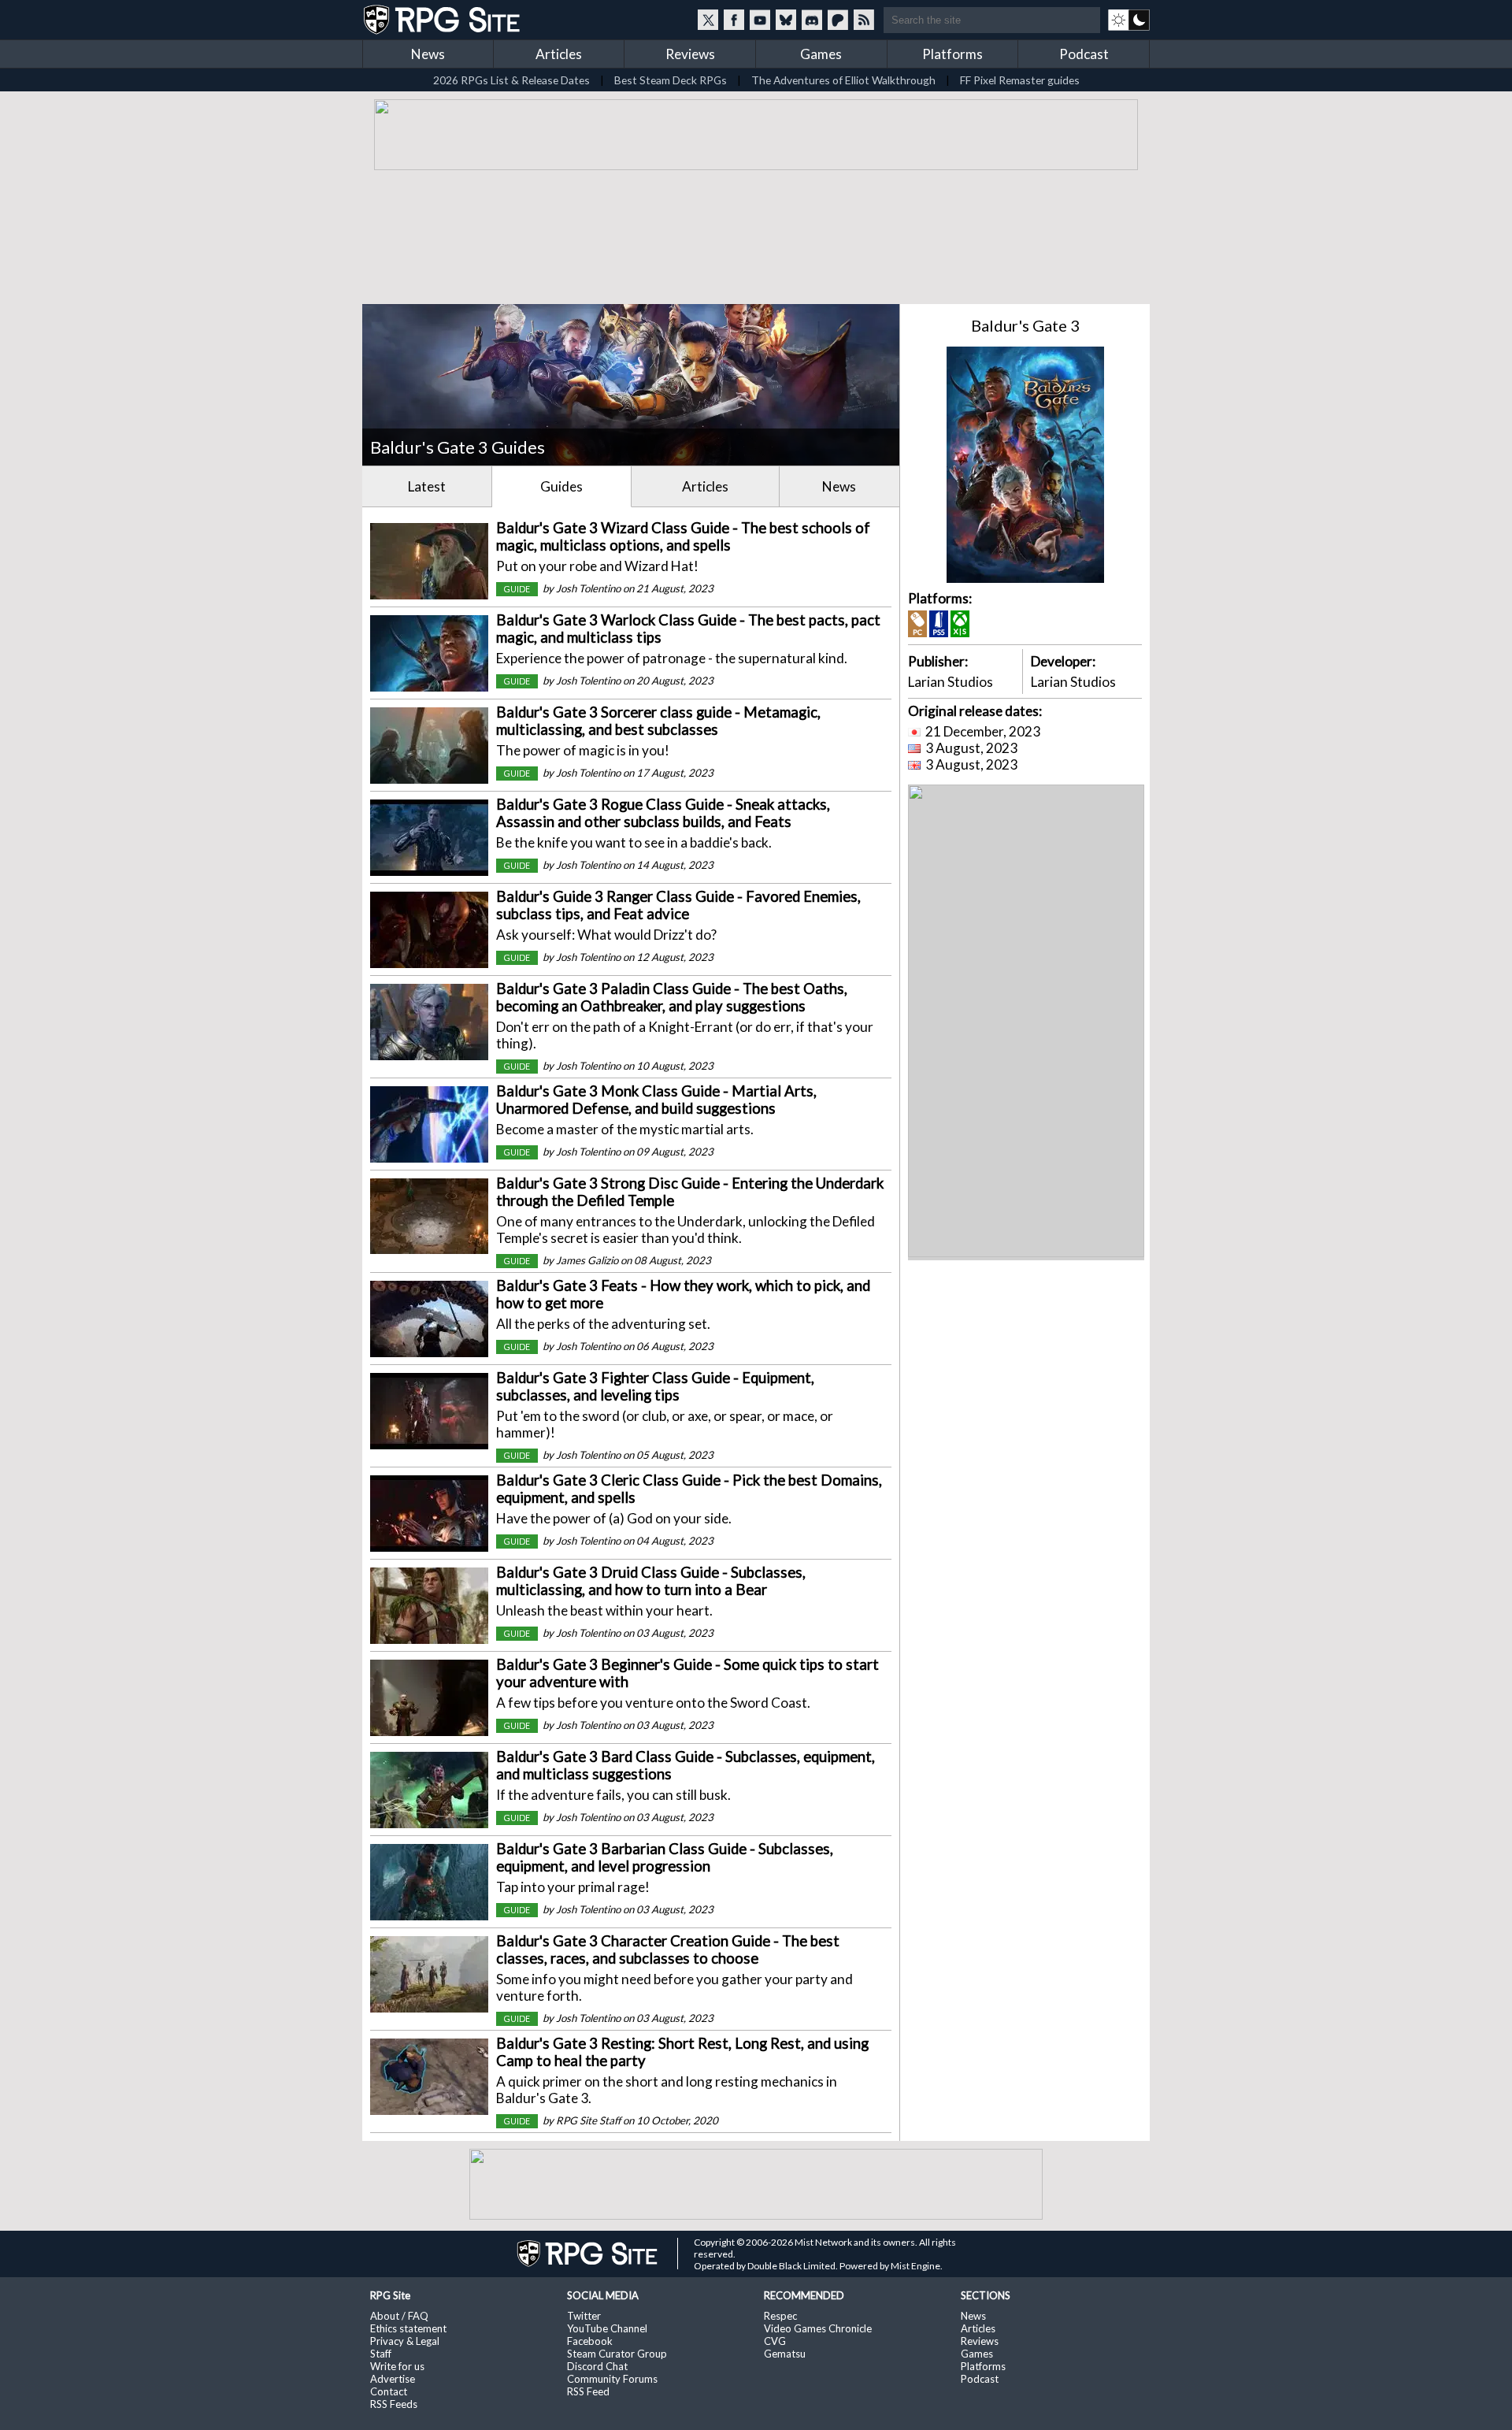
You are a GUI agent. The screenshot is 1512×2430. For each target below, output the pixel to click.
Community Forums (612, 2379)
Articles (559, 54)
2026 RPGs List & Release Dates (511, 80)
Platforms (952, 54)
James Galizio (587, 1260)
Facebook (590, 2341)
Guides (561, 486)
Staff (381, 2354)
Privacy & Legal (405, 2341)
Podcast (1084, 54)
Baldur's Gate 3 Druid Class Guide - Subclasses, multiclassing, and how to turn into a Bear (651, 1581)
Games (821, 54)
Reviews (690, 54)
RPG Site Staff (588, 2120)
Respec (780, 2316)
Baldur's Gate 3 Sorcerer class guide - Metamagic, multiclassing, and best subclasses (658, 721)
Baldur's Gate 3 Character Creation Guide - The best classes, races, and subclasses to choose (668, 1950)
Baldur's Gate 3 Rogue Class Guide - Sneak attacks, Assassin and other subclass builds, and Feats (663, 813)
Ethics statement (408, 2328)
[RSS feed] (864, 20)
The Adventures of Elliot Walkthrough (843, 80)
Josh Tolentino (588, 588)
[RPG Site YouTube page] (760, 20)
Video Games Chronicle (818, 2328)
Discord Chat (597, 2366)
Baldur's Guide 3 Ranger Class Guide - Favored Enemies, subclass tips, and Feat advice (678, 905)
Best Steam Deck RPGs (671, 80)
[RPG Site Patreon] (838, 20)
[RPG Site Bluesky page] (786, 20)
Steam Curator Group (617, 2354)
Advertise (393, 2379)
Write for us (397, 2366)
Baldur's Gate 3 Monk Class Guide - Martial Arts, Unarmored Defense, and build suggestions (656, 1100)
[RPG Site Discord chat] (812, 20)
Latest (427, 486)
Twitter (584, 2316)
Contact (389, 2391)
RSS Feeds (394, 2404)
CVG (775, 2341)
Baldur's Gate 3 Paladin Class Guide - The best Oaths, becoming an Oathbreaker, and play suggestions (672, 997)
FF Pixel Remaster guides (1020, 80)
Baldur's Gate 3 (1025, 325)
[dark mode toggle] (1129, 20)
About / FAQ (399, 2316)
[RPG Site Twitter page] (708, 20)
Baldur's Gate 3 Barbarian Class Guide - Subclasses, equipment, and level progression (665, 1857)
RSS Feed (588, 2391)
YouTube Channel (607, 2328)
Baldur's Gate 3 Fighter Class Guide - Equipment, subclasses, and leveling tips (655, 1386)
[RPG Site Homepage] (443, 20)
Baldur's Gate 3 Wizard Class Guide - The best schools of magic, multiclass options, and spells (683, 536)
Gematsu (785, 2354)
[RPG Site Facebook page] (734, 20)
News (428, 54)
